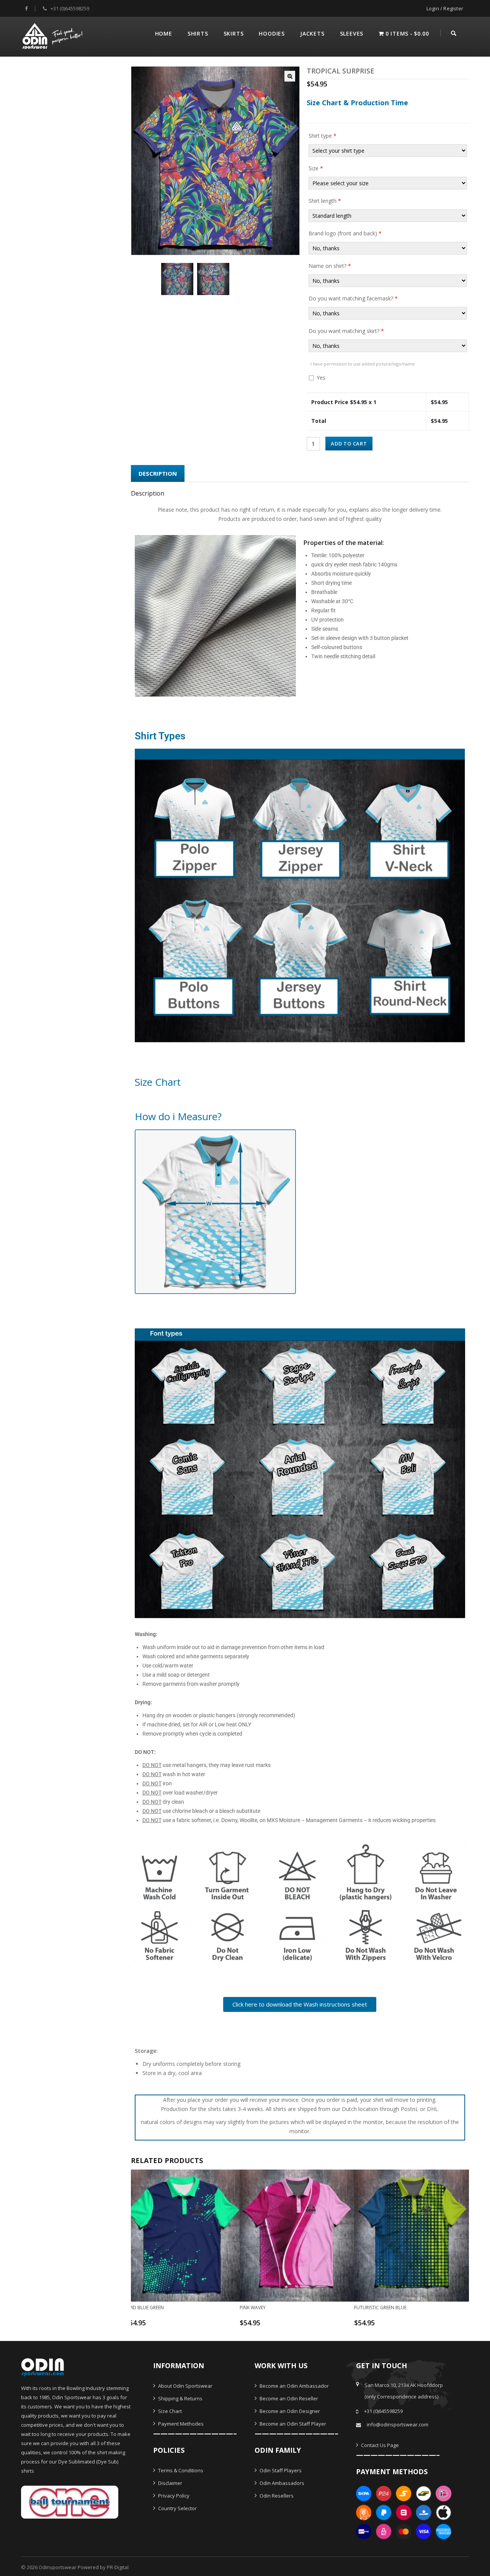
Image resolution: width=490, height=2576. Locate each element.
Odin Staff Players (280, 2470)
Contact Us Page (379, 2445)
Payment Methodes (180, 2424)
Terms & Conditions (180, 2470)
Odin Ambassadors (281, 2483)
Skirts (234, 33)
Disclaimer (170, 2483)
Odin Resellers (276, 2496)
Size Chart (169, 2411)
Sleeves (352, 33)
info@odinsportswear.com (398, 2424)
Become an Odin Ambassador (294, 2386)
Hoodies (272, 33)
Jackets (312, 33)
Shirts (198, 33)
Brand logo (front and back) (345, 233)
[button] (290, 76)
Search (454, 32)
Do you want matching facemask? (353, 298)
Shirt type (323, 136)
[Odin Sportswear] (53, 35)
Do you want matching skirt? (346, 331)
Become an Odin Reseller (288, 2398)
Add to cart (349, 444)
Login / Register (445, 8)
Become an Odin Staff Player (292, 2424)
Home (164, 33)
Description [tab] (158, 473)
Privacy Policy (173, 2496)
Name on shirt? (330, 266)
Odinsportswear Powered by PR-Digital (84, 2567)
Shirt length (325, 201)
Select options (178, 2326)
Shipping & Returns (180, 2398)
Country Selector (177, 2508)
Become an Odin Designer (289, 2411)
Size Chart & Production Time (357, 103)
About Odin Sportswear (185, 2386)
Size (316, 168)
